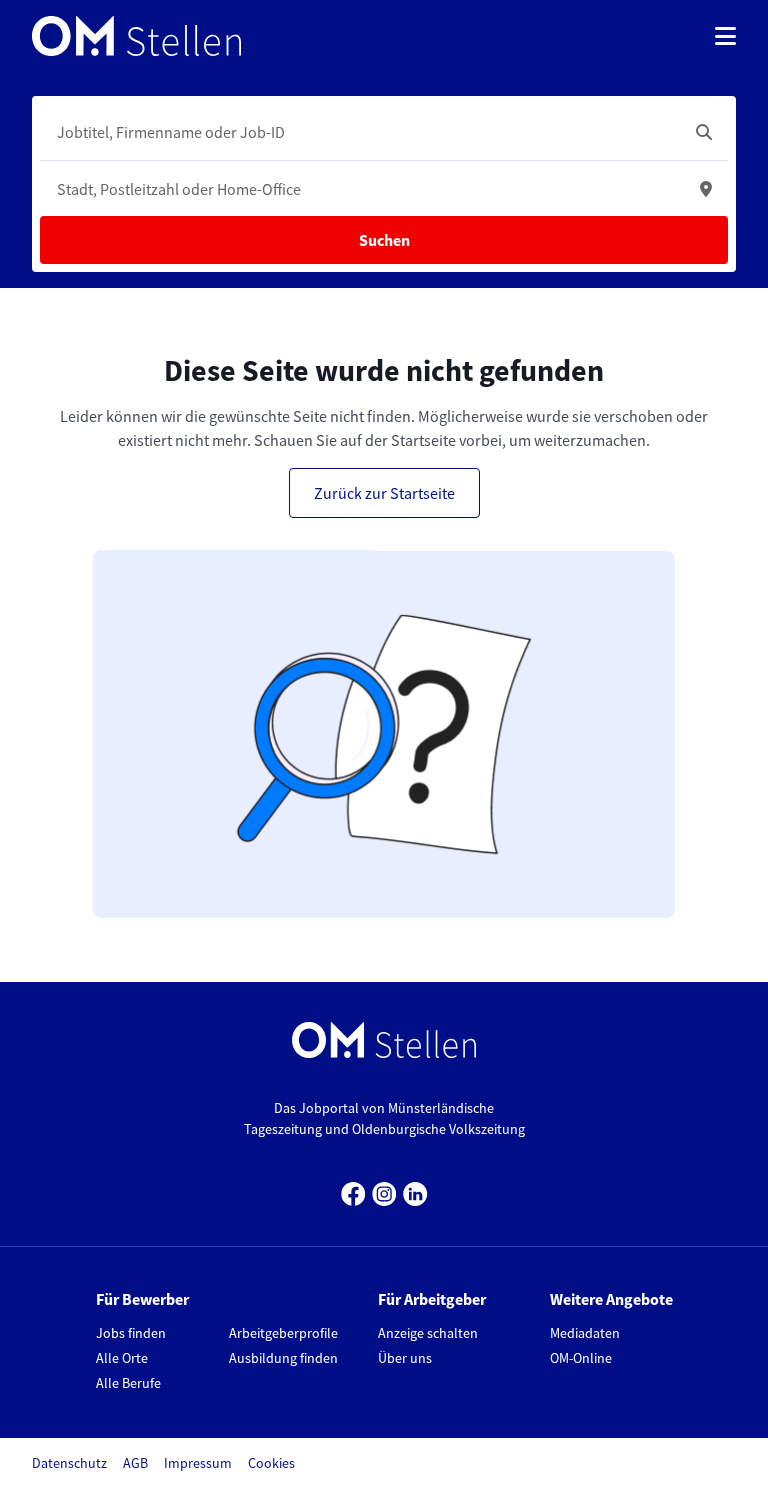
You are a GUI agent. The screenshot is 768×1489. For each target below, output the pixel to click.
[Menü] (725, 36)
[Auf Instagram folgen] (384, 1191)
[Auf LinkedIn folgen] (415, 1191)
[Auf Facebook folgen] (353, 1191)
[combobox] (364, 132)
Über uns (405, 1358)
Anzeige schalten (428, 1333)
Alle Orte (122, 1358)
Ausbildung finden (283, 1358)
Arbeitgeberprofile (283, 1333)
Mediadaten (585, 1333)
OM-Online (581, 1358)
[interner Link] (136, 36)
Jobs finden (131, 1333)
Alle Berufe (128, 1383)
